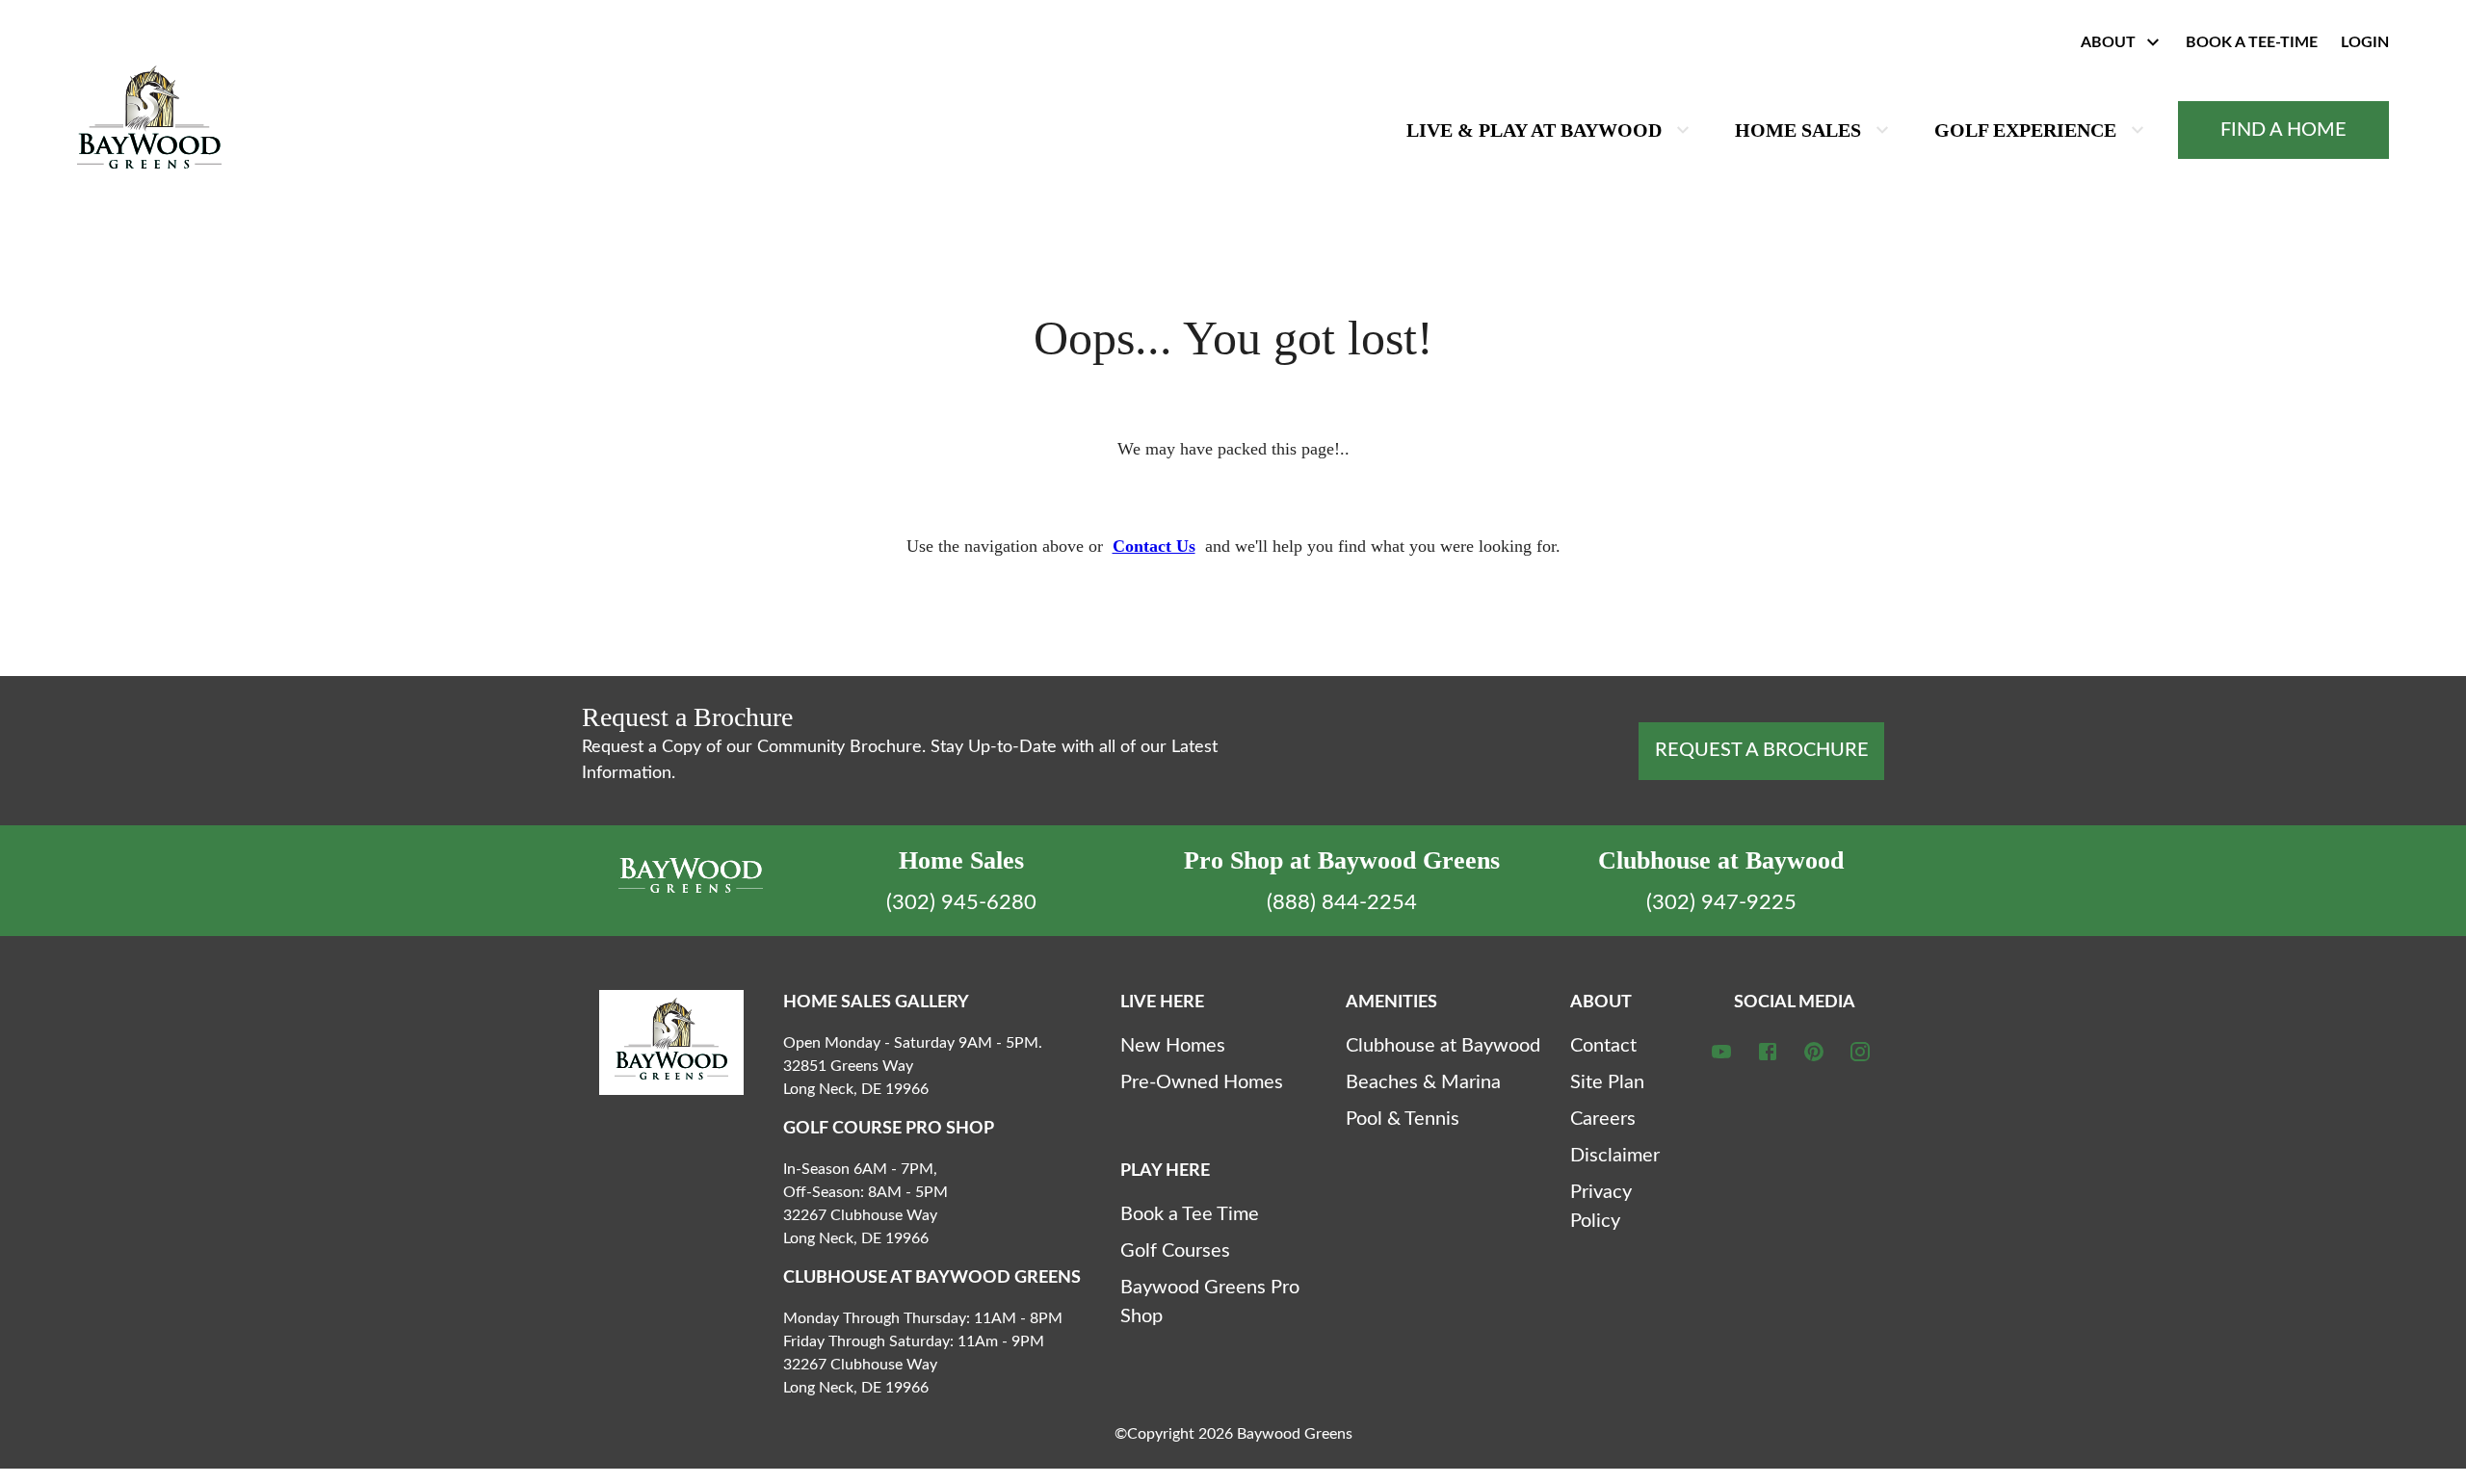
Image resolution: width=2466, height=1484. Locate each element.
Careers (1603, 1119)
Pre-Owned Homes (1202, 1082)
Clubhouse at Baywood (1443, 1046)
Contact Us (1154, 546)
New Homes (1173, 1046)
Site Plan (1607, 1082)
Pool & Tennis (1403, 1119)
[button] (2118, 42)
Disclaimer (1615, 1156)
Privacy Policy (1601, 1207)
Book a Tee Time (1190, 1214)
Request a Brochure (1762, 750)
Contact (1603, 1046)
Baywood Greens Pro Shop (1210, 1302)
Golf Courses (1175, 1251)
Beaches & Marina (1423, 1082)
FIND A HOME (2283, 130)
